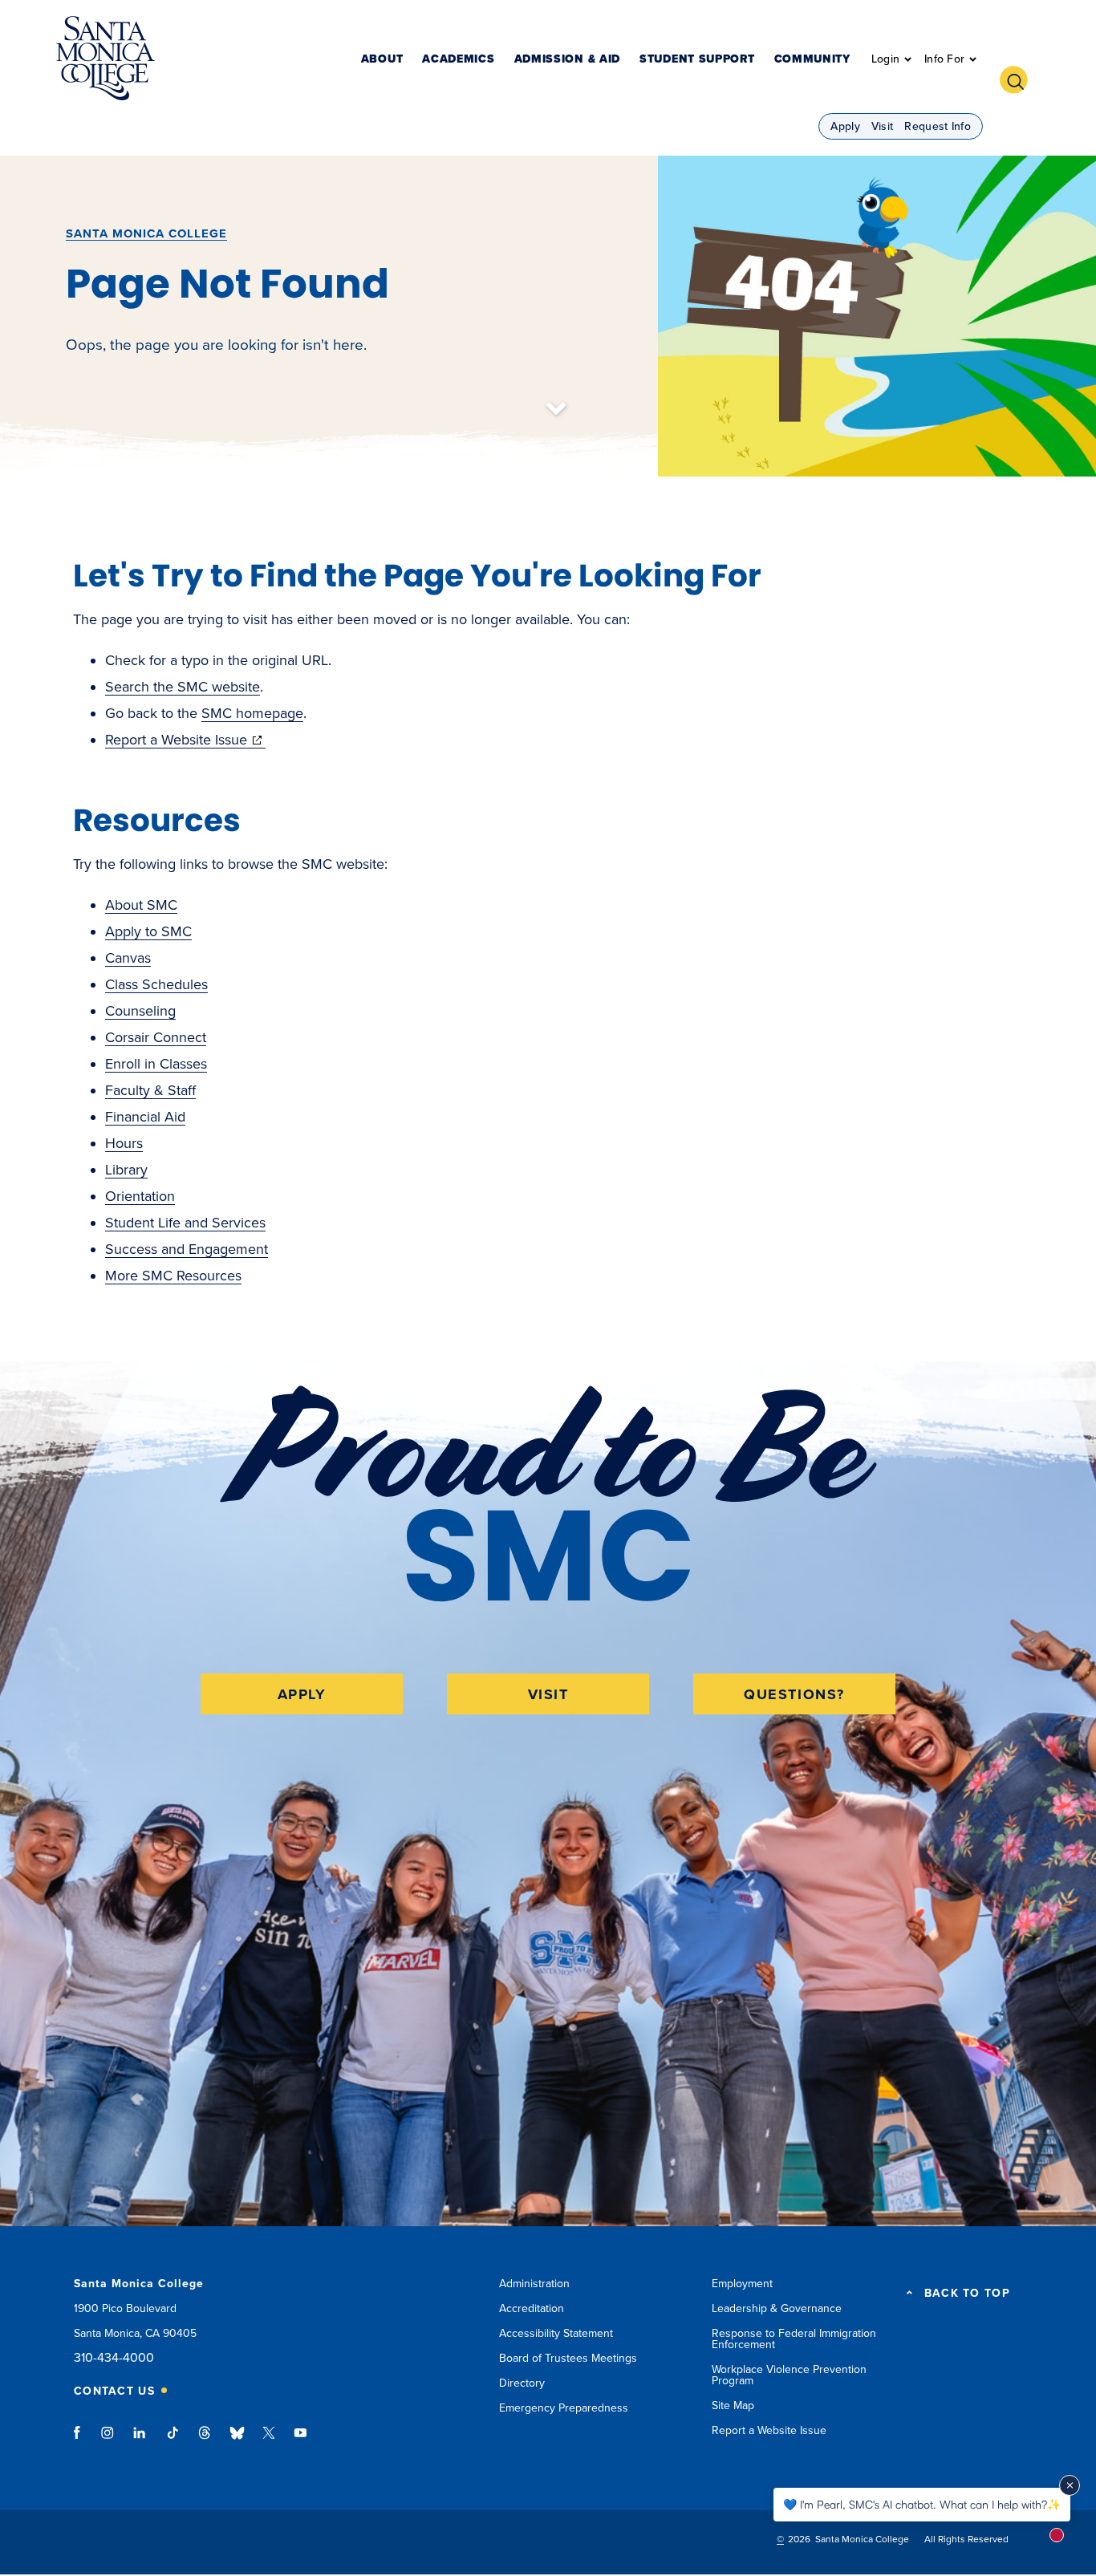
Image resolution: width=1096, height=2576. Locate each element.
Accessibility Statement (556, 2333)
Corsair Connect (156, 1037)
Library (126, 1170)
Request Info (938, 126)
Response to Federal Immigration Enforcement (794, 2339)
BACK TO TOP (967, 2294)
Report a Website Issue (185, 740)
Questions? (794, 1694)
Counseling (140, 1011)
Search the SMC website (183, 687)
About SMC (141, 905)
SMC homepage (252, 713)
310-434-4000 (114, 2358)
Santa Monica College (146, 233)
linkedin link (140, 2440)
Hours (124, 1143)
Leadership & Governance (777, 2308)
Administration (534, 2284)
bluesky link (237, 2440)
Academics (458, 60)
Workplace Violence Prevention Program (789, 2375)
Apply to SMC (148, 931)
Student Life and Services (185, 1223)
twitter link (269, 2440)
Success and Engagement (187, 1249)
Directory (522, 2383)
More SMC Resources (173, 1276)
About (382, 60)
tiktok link (173, 2440)
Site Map (733, 2406)
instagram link (109, 2440)
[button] (1020, 78)
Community (812, 60)
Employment (742, 2284)
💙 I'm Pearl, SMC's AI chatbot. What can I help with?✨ (922, 2504)
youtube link (300, 2440)
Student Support (697, 60)
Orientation (140, 1196)
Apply (845, 126)
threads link (205, 2440)
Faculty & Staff (150, 1090)
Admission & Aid (568, 60)
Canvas (128, 958)
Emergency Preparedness (564, 2408)
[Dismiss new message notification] (1070, 2485)
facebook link (81, 2440)
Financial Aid (145, 1117)
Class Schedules (156, 984)
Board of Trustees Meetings (568, 2358)
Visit (883, 126)
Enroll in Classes (156, 1064)
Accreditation (532, 2308)
